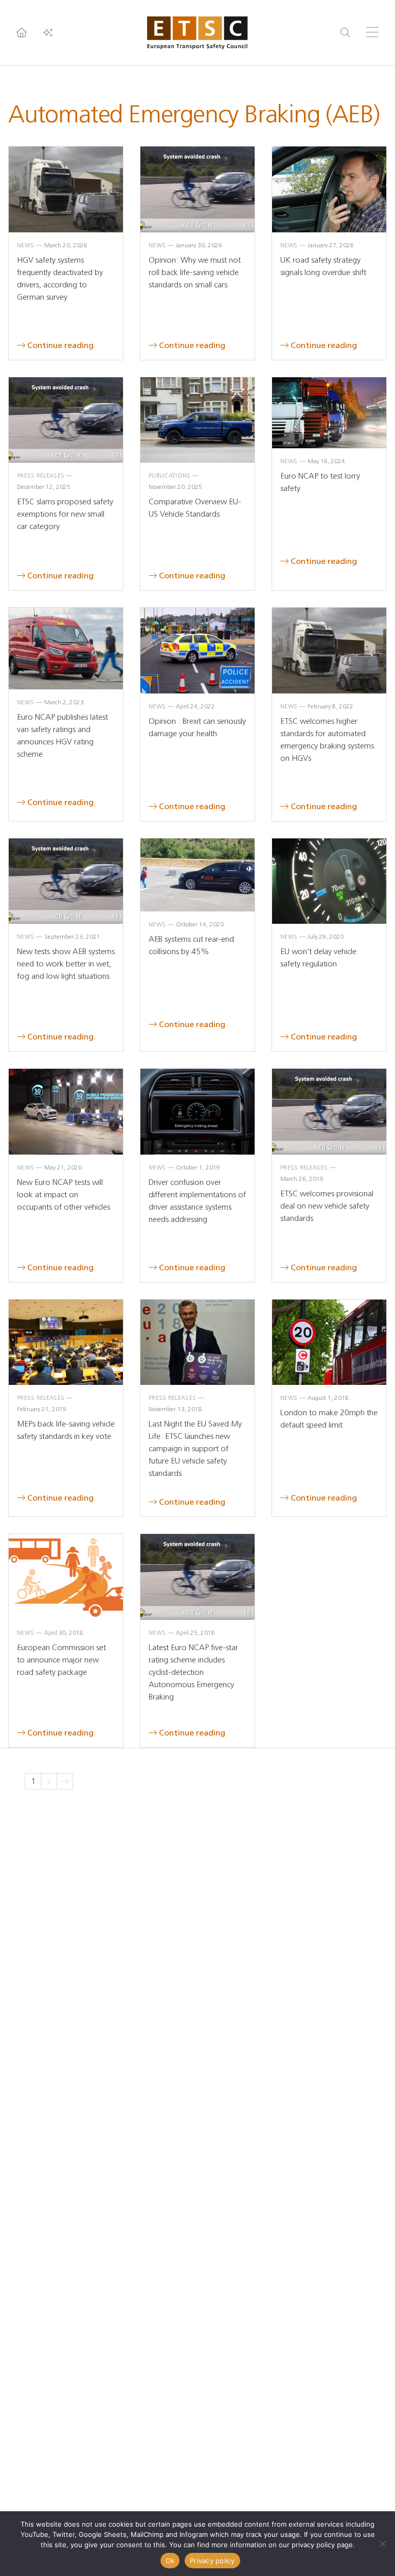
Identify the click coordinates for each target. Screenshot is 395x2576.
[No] (382, 2544)
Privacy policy (212, 2561)
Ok (170, 2561)
